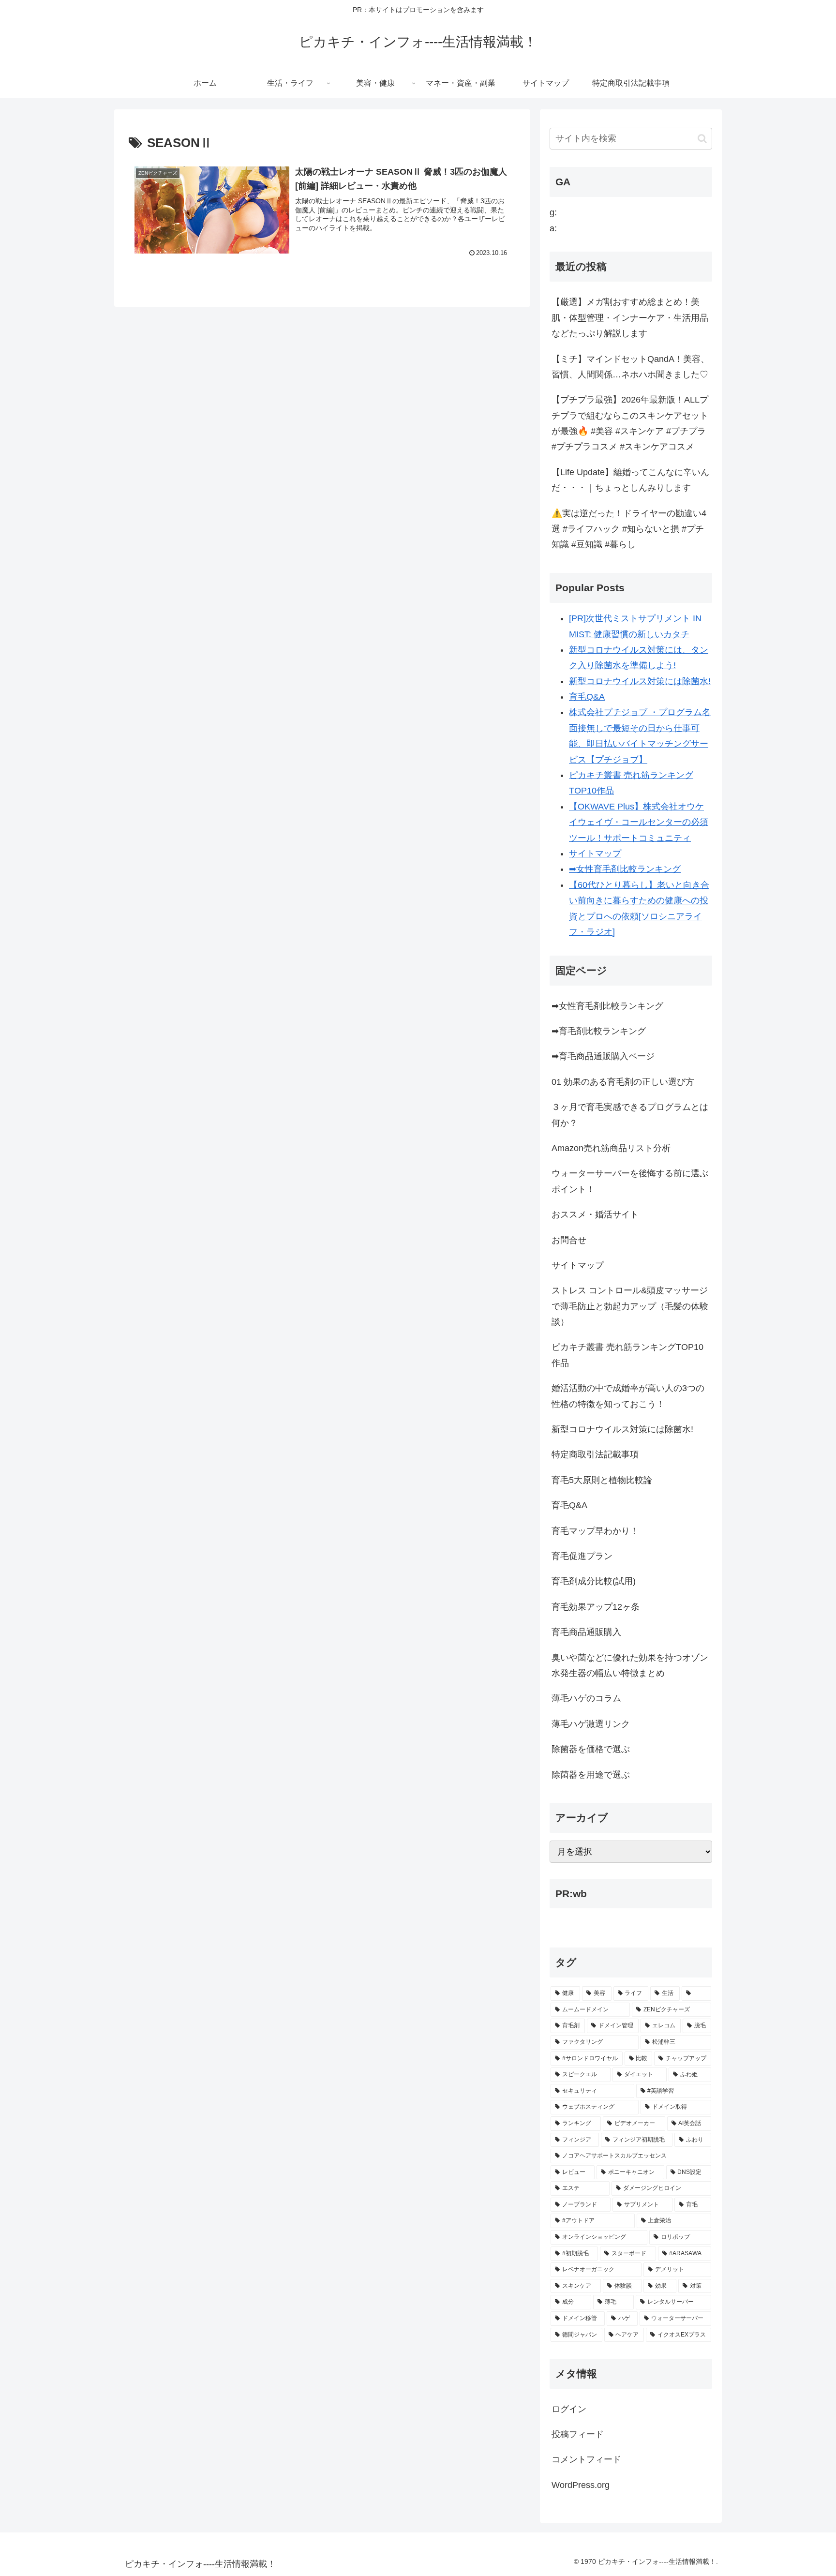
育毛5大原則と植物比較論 (602, 1480)
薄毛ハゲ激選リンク (591, 1724)
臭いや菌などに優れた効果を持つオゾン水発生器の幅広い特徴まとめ (630, 1665)
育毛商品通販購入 (586, 1632)
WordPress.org (581, 2485)
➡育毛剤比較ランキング (599, 1031)
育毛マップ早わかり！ (595, 1531)
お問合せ (569, 1240)
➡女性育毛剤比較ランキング (625, 869)
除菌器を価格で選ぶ (591, 1749)
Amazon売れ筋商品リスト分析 (611, 1148)
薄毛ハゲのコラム (586, 1698)
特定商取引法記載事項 (595, 1454)
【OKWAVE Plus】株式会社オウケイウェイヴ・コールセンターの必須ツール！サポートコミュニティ (639, 822)
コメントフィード (586, 2459)
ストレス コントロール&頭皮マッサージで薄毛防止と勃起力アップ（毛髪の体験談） (630, 1306)
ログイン (569, 2409)
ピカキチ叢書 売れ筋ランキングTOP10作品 (627, 1355)
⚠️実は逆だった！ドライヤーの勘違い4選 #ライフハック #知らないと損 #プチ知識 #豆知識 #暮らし (629, 529)
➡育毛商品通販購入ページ (603, 1056)
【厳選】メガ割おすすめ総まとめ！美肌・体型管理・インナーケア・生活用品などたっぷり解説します (630, 318)
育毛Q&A (587, 697)
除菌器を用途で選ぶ (591, 1775)
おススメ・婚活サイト (595, 1214)
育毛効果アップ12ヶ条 (596, 1607)
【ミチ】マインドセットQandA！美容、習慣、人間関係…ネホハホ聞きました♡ (630, 367)
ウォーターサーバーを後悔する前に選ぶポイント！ (630, 1181)
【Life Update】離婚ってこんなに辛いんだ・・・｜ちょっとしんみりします (630, 480)
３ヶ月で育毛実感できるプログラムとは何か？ (630, 1115)
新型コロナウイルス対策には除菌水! (640, 681)
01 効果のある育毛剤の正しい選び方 (623, 1082)
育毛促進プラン (582, 1556)
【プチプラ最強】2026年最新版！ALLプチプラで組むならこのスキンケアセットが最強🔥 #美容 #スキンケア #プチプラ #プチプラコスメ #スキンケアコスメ (630, 423)
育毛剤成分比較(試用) (594, 1581)
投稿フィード (578, 2434)
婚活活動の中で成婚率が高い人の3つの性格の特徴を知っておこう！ (628, 1396)
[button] (702, 139)
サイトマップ (595, 854)
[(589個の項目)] (696, 1993)
